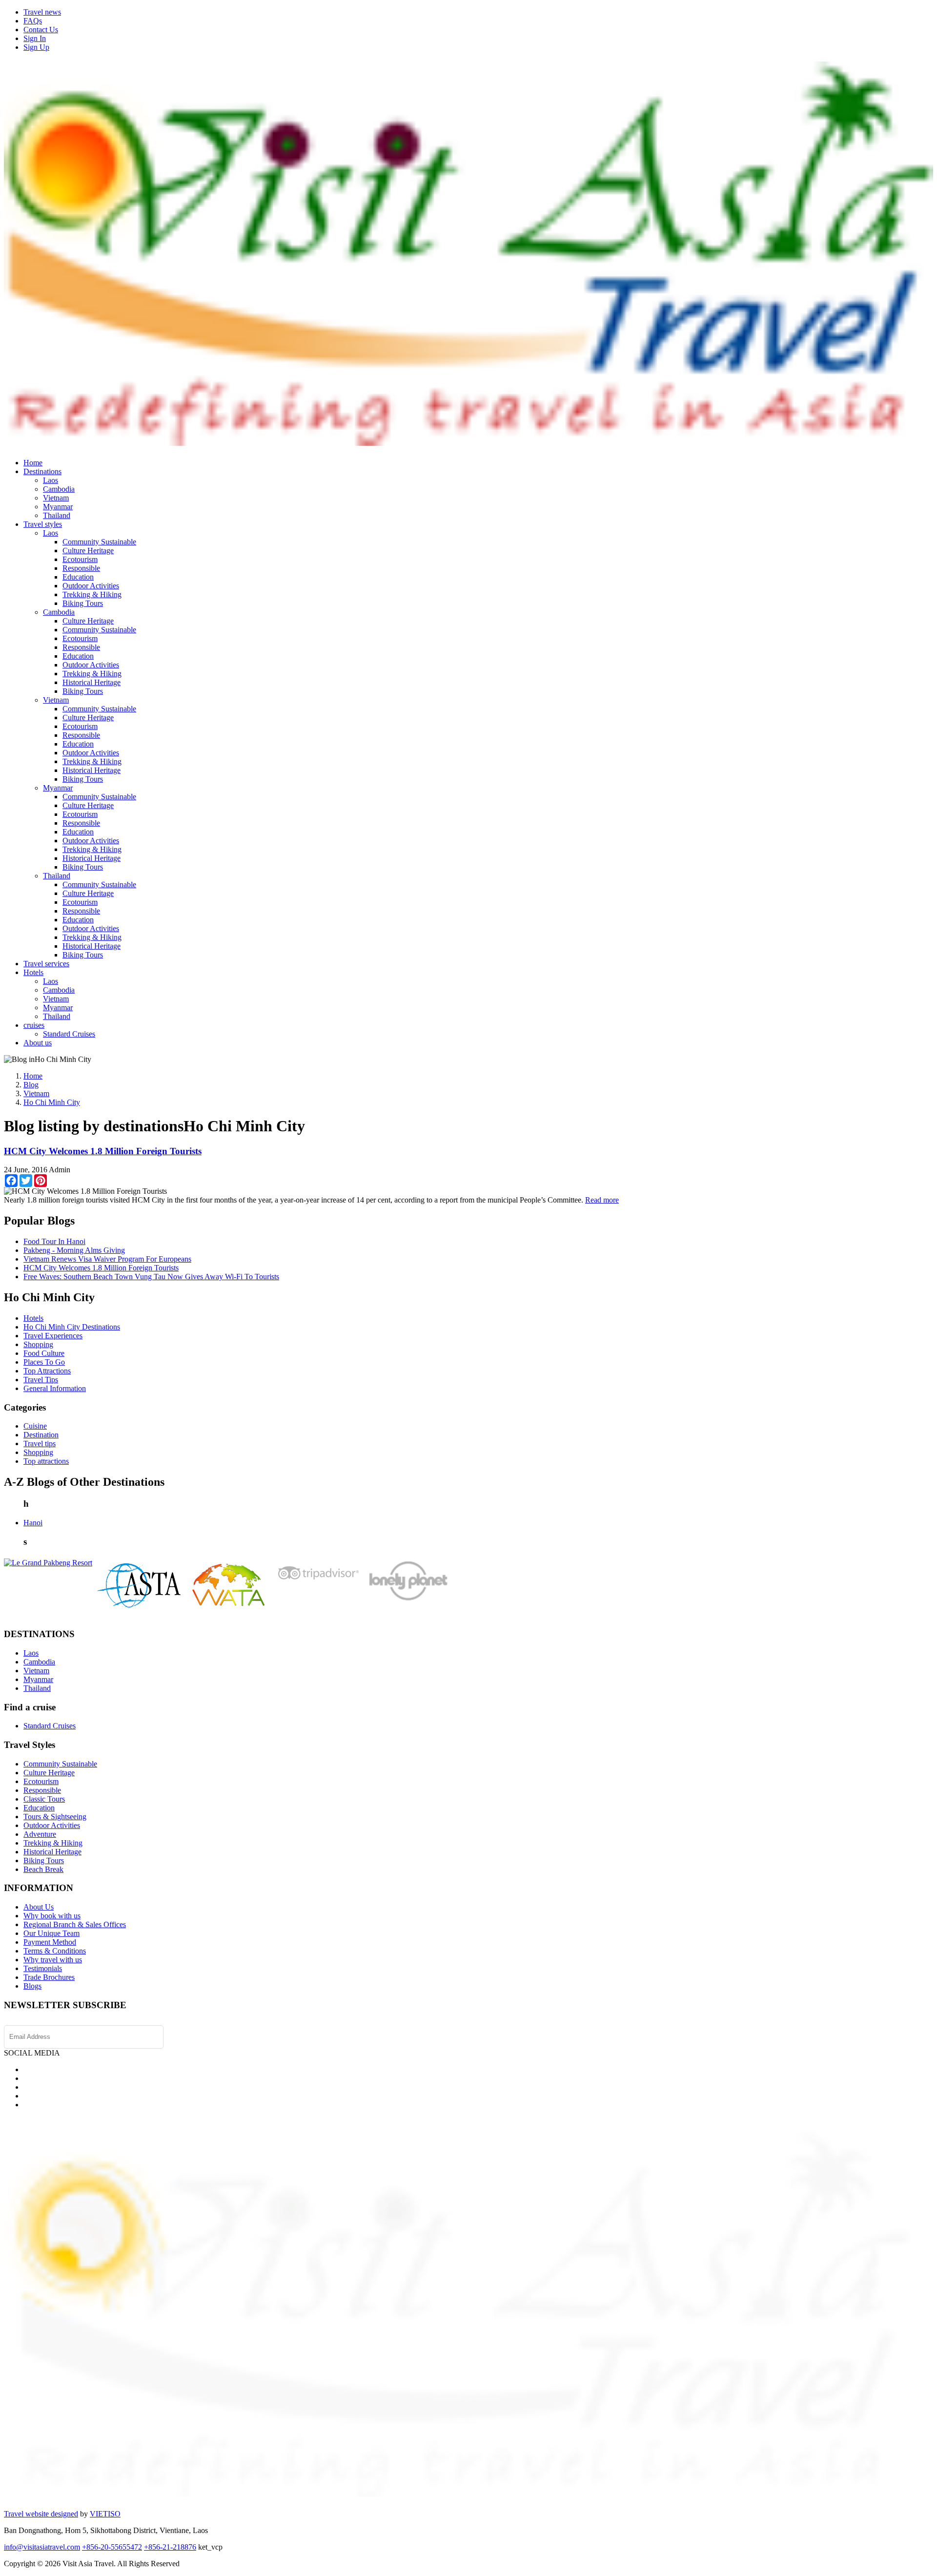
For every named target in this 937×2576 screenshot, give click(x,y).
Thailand (57, 515)
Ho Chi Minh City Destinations (72, 1327)
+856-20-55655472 (112, 2547)
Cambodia (59, 489)
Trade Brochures (49, 1977)
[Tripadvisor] (318, 1582)
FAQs (33, 21)
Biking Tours (83, 603)
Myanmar (58, 507)
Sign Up (36, 47)
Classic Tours (44, 1799)
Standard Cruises (69, 1034)
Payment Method (50, 1942)
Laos (51, 480)
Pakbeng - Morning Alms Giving (74, 1250)
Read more (602, 1200)
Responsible (81, 568)
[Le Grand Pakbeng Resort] (48, 1563)
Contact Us (41, 30)
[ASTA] (139, 1606)
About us (38, 1043)
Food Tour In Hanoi (54, 1241)
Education (78, 577)
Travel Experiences (53, 1336)
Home (33, 463)
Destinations (42, 471)
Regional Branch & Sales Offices (75, 1924)
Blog (31, 1085)
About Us (39, 1907)
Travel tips (40, 1444)
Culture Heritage (88, 551)
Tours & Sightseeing (55, 1817)
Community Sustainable (99, 542)
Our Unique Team (51, 1933)
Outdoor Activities (91, 586)
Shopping (38, 1344)
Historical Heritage (92, 682)
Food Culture (44, 1353)
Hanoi (33, 1523)
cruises (34, 1025)
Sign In (35, 38)
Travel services (46, 964)
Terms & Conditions (55, 1951)
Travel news (42, 12)
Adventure (40, 1834)
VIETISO (105, 2514)
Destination (41, 1435)
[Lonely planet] (407, 1600)
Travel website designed (41, 2514)
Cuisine (35, 1426)
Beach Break (43, 1869)
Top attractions (46, 1461)
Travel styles (43, 524)
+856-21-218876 (170, 2547)
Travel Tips (41, 1380)
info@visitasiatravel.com (42, 2547)
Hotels (33, 972)
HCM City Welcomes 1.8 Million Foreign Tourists (103, 1151)
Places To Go (44, 1362)
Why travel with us (53, 1960)
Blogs (32, 1986)
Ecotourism (80, 559)
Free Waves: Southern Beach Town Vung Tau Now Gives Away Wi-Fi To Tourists (151, 1277)
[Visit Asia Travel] (468, 442)
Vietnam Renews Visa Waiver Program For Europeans (107, 1259)
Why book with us (52, 1916)
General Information (55, 1388)
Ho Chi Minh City (52, 1102)
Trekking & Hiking (92, 594)
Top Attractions (47, 1371)
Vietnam (56, 498)
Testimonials (43, 1968)
